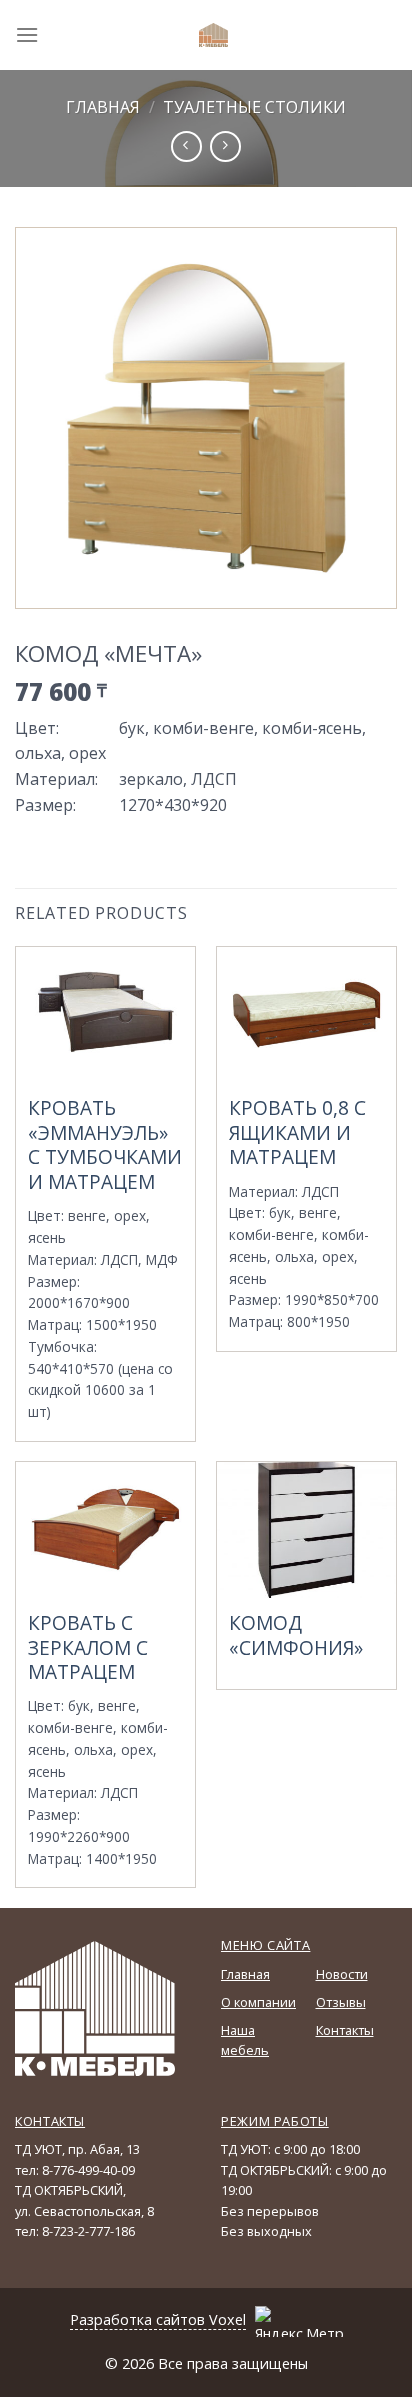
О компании (258, 2002)
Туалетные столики (254, 107)
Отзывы (341, 2002)
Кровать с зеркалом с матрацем (88, 1648)
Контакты (345, 2030)
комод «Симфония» (296, 1636)
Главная (103, 107)
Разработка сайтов (137, 2319)
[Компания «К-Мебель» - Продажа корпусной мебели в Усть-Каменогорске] (214, 35)
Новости (342, 1974)
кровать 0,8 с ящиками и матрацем (297, 1133)
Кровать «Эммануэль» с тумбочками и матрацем (105, 1145)
